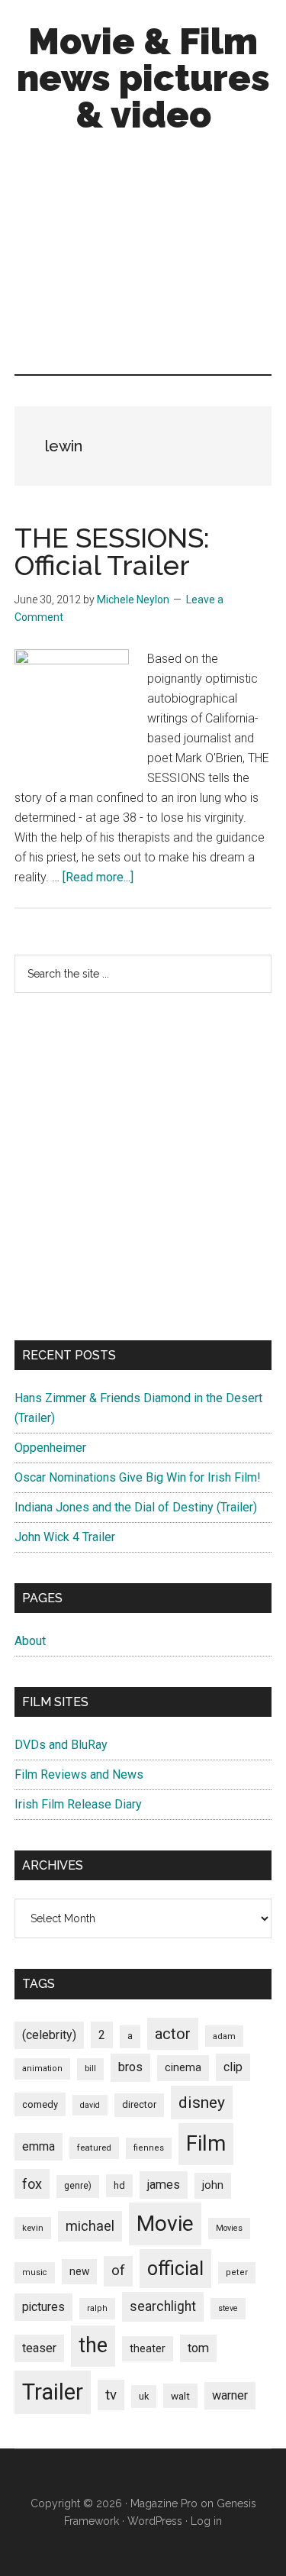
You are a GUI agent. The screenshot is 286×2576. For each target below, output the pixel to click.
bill (90, 2069)
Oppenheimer (50, 1448)
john (213, 2185)
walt (180, 2396)
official (175, 2269)
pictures (43, 2307)
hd (119, 2185)
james (164, 2185)
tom (198, 2348)
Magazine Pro (164, 2503)
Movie (165, 2224)
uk (144, 2396)
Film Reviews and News (79, 1774)
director (139, 2104)
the (93, 2345)
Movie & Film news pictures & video (143, 78)
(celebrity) (49, 2035)
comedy (40, 2104)
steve (228, 2308)
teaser (39, 2348)
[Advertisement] (143, 257)
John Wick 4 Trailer (65, 1537)
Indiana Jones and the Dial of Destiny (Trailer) (136, 1507)
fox (32, 2184)
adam (224, 2036)
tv (111, 2395)
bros (130, 2067)
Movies (229, 2228)
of (118, 2271)
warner (230, 2395)
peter (237, 2272)
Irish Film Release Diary (78, 1804)
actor (173, 2034)
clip (233, 2067)
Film (206, 2143)
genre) (78, 2186)
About (30, 1641)
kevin (33, 2228)
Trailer (53, 2392)
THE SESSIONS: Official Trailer (112, 551)
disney (202, 2102)
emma (39, 2146)
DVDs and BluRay (61, 1745)
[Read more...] (98, 877)
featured (94, 2148)
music (35, 2272)
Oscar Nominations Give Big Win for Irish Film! (138, 1477)
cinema (183, 2068)
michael (90, 2226)
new (79, 2271)
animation (42, 2069)
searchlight (163, 2306)
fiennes (149, 2148)
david (90, 2105)
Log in (206, 2521)
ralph (97, 2308)
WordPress (155, 2521)
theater (148, 2348)
